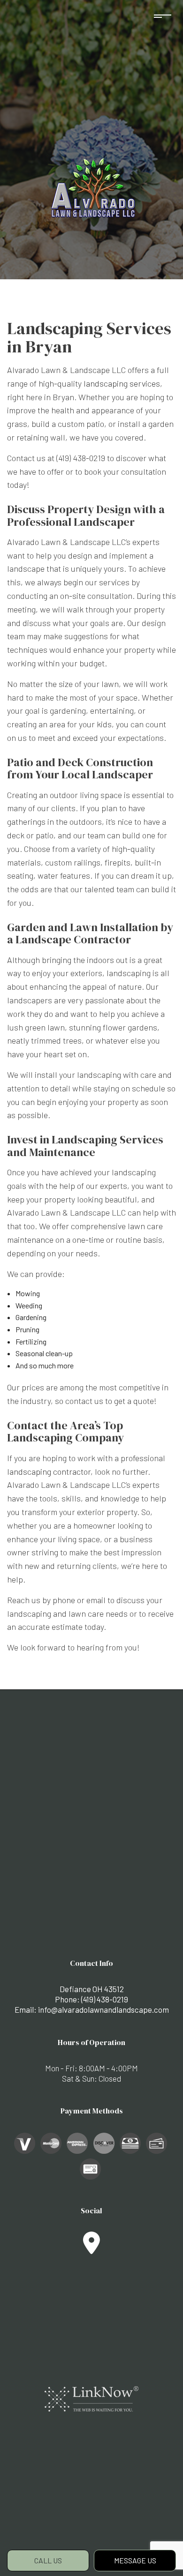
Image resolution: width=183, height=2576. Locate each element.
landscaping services (122, 383)
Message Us (135, 2560)
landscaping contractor (49, 1471)
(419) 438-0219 (105, 1999)
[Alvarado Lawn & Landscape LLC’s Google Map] (91, 2248)
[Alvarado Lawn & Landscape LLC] (91, 188)
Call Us (48, 2560)
